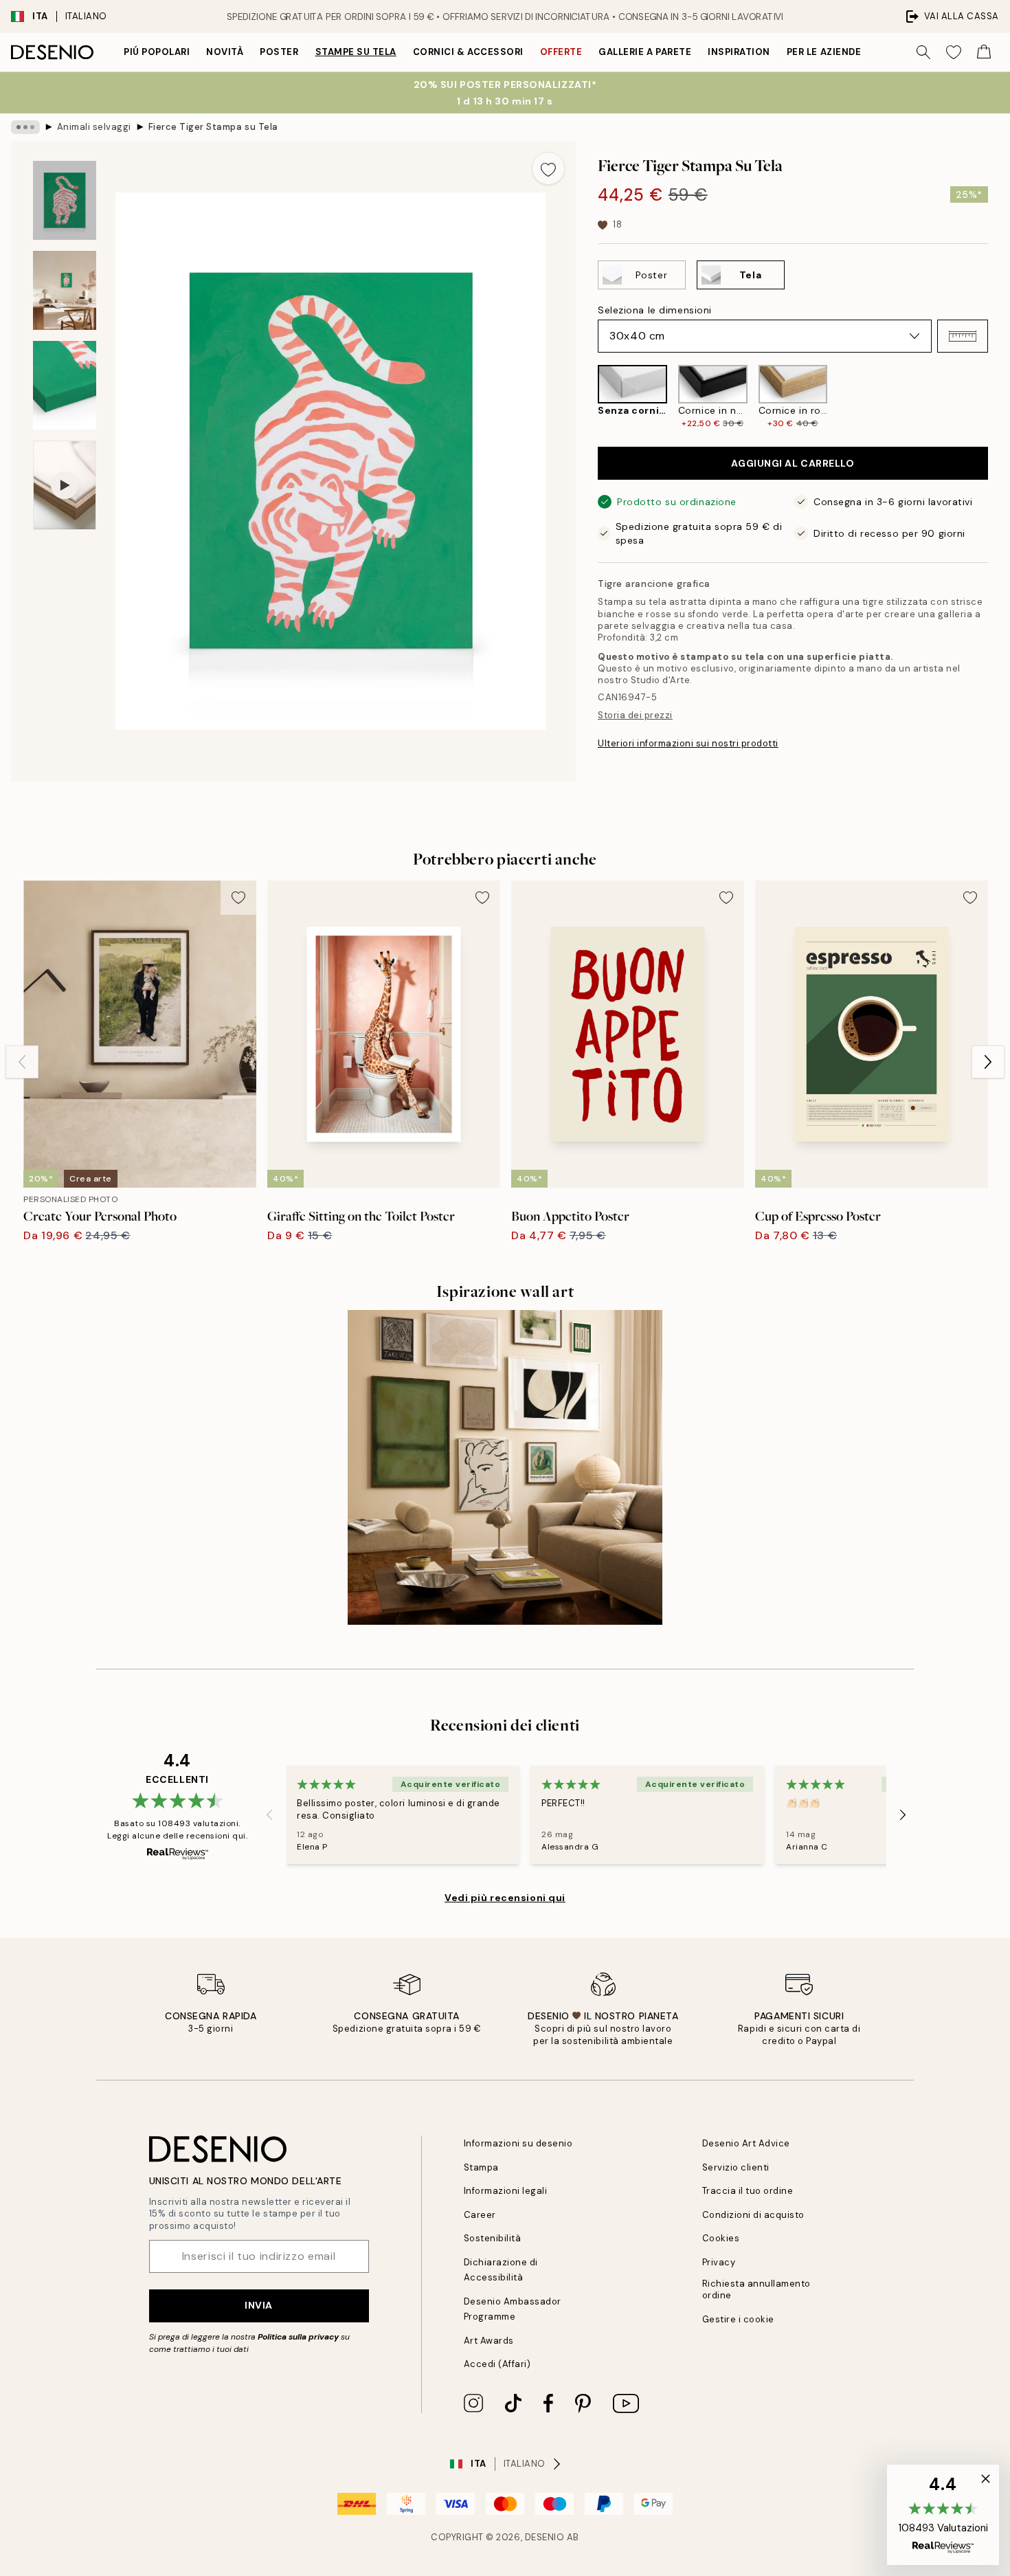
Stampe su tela (356, 52)
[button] (963, 336)
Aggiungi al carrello (793, 463)
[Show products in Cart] (984, 52)
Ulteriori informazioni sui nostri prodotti (688, 743)
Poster (279, 52)
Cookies (721, 2238)
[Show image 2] (65, 290)
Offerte (561, 52)
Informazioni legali (506, 2191)
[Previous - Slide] (587, 397)
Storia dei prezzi (635, 715)
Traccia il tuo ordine (748, 2191)
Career (480, 2215)
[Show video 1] (65, 486)
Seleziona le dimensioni (655, 310)
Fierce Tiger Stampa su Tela (213, 127)
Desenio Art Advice (746, 2143)
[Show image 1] (65, 200)
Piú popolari (157, 52)
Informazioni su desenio (518, 2143)
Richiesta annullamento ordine (756, 2289)
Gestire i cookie (738, 2319)
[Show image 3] (65, 385)
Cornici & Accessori (468, 52)
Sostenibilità (493, 2238)
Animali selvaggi (94, 127)
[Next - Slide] (999, 397)
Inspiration (739, 52)
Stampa (481, 2167)
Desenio (545, 2537)
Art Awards (489, 2341)
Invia (259, 2305)
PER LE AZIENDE (824, 52)
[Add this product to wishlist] (548, 168)
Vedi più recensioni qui (505, 1898)
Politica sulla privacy (299, 2337)
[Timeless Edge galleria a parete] (505, 1467)
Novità (225, 52)
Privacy (719, 2262)
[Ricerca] (923, 52)
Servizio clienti (736, 2167)
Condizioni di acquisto (753, 2215)
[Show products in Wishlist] (954, 52)
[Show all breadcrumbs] (25, 127)
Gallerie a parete (645, 52)
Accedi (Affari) (497, 2364)
